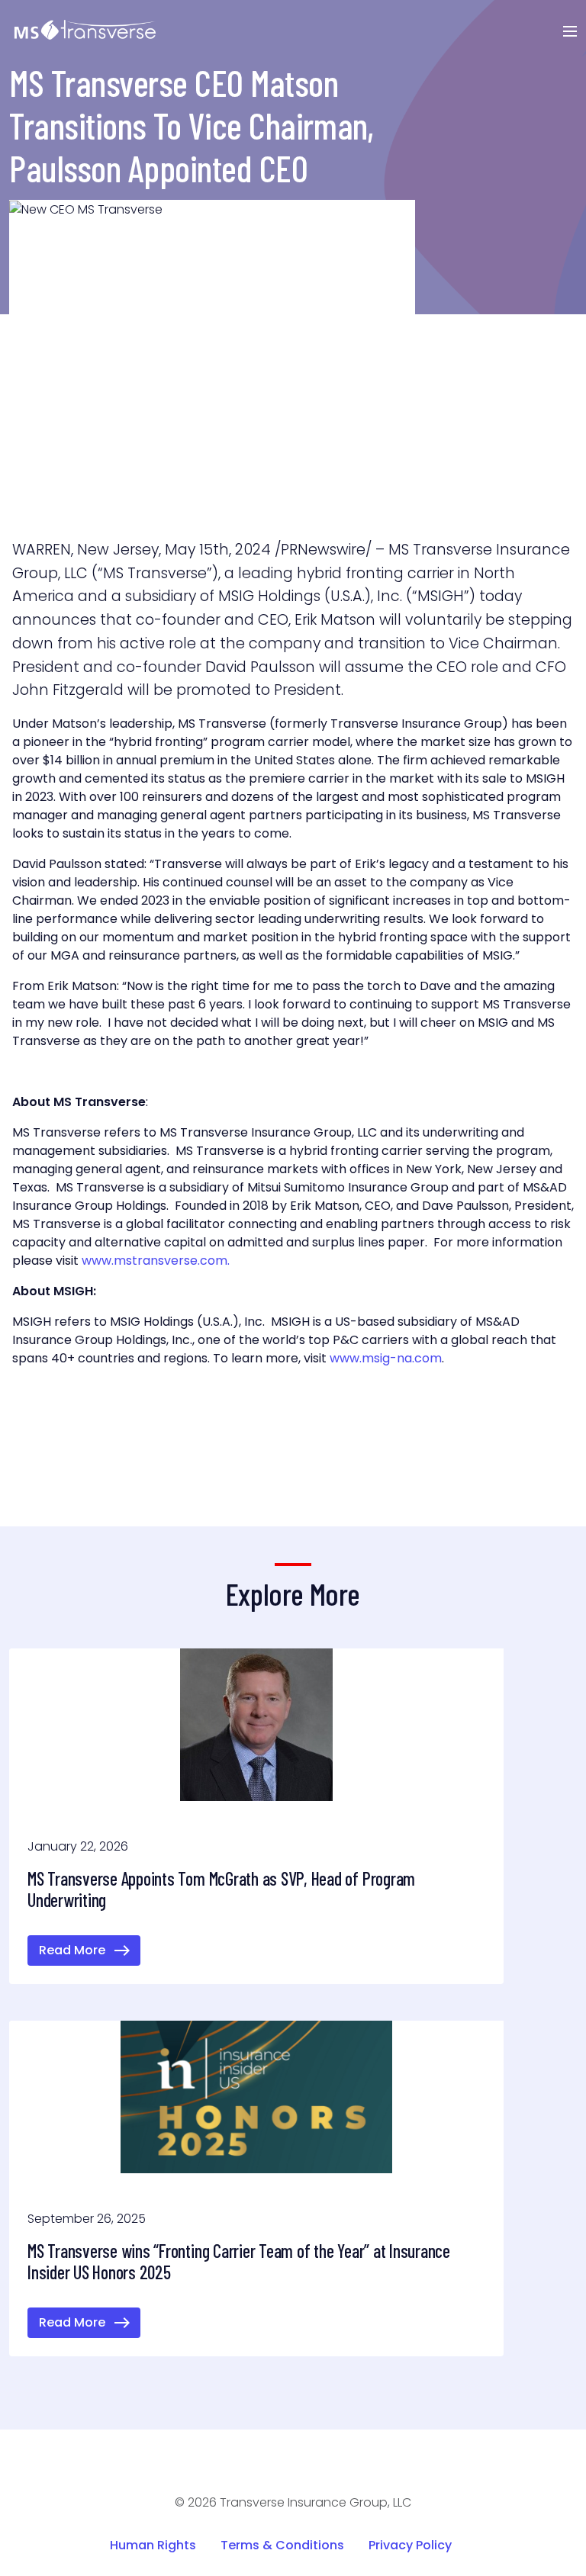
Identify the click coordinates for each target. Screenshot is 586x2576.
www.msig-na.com (386, 1358)
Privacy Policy (410, 2545)
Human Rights (153, 2545)
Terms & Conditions (282, 2545)
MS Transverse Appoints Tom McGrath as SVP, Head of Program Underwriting (221, 1889)
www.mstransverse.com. (156, 1261)
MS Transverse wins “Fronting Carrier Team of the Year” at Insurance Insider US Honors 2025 (239, 2261)
